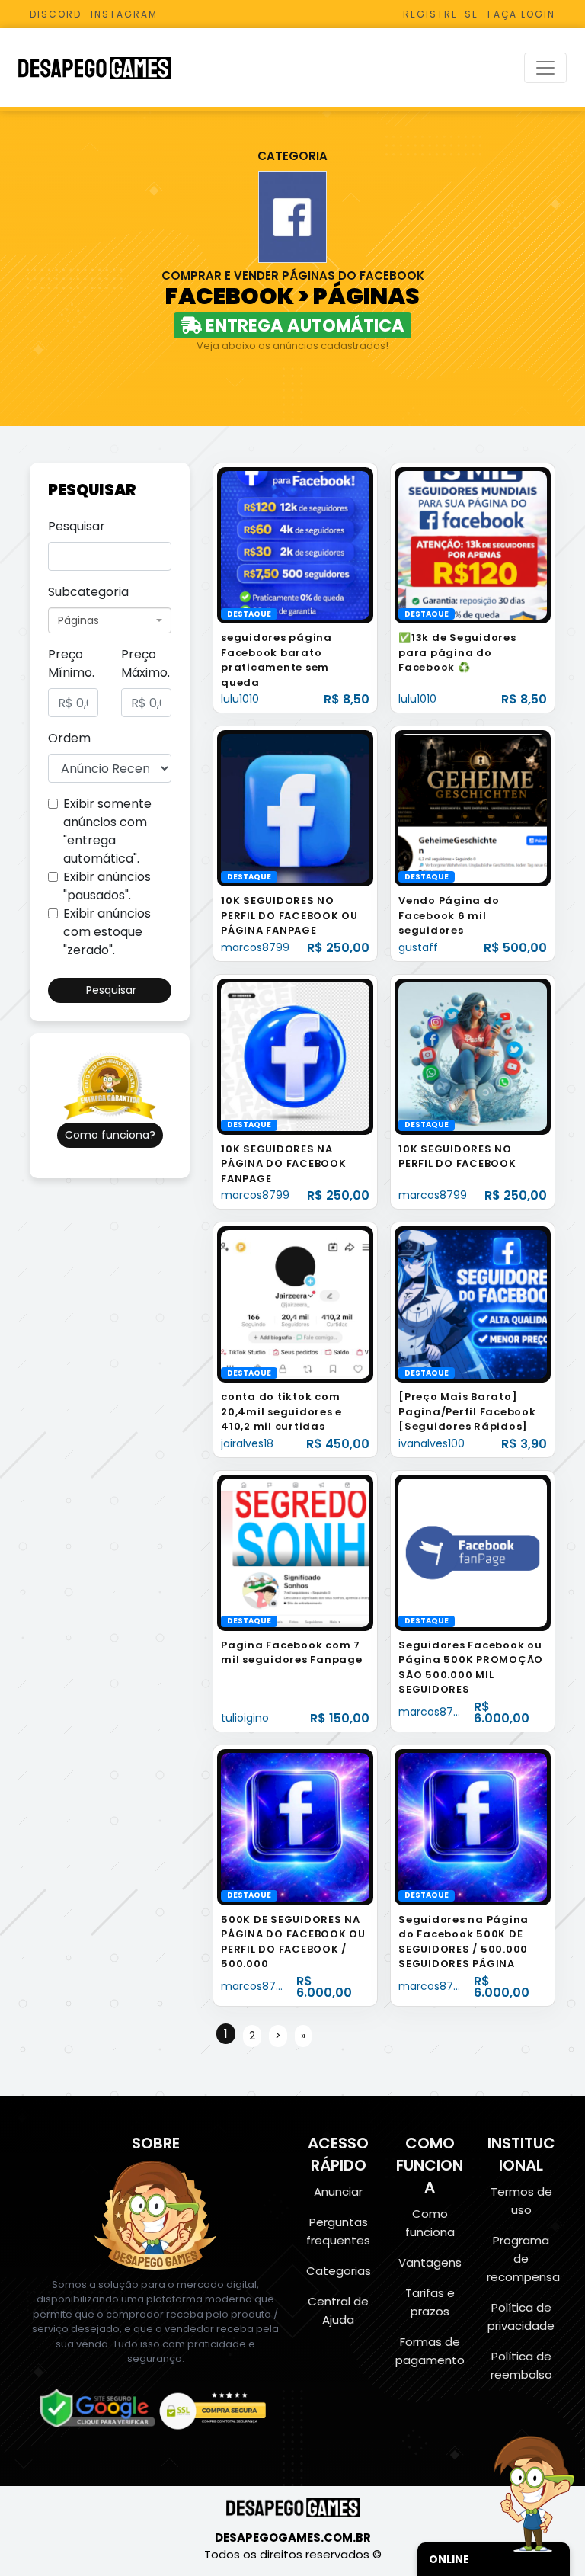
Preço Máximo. (145, 663)
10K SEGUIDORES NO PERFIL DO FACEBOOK (457, 1157)
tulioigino (245, 1718)
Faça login (521, 14)
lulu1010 (240, 699)
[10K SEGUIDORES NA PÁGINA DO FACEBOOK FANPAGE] (295, 1056)
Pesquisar (77, 526)
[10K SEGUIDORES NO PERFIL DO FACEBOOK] (473, 1056)
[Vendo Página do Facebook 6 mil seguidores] (473, 807)
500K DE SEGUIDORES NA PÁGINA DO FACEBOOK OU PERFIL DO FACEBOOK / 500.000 (293, 1942)
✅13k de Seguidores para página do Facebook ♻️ (457, 652)
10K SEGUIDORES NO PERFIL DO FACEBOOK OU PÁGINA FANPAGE (289, 915)
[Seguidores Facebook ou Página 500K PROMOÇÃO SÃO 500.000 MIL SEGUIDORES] (473, 1552)
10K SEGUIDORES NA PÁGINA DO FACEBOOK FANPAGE (284, 1164)
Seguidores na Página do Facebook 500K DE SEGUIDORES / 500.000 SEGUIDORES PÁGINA (464, 1942)
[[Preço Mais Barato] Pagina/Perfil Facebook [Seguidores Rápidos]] (473, 1304)
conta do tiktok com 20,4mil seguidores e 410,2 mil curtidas (281, 1411)
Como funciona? (110, 1135)
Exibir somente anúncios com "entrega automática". (107, 831)
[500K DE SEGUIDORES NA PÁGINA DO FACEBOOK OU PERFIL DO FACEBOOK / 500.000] (295, 1826)
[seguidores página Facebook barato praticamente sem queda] (295, 545)
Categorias (339, 2271)
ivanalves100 (432, 1443)
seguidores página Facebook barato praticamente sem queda (277, 660)
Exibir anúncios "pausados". (107, 886)
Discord (56, 14)
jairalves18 (247, 1443)
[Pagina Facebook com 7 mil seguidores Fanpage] (295, 1552)
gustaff (418, 947)
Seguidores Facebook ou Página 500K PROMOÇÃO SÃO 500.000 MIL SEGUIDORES (471, 1668)
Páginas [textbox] (78, 620)
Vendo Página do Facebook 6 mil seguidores (449, 915)
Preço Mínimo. (71, 663)
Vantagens (430, 2262)
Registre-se (441, 14)
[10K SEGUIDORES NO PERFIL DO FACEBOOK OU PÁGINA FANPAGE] (295, 807)
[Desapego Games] (104, 68)
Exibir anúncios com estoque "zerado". (107, 932)
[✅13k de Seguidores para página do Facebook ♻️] (473, 545)
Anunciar (338, 2192)
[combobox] (110, 620)
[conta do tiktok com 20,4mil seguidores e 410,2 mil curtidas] (295, 1304)
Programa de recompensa (523, 2259)
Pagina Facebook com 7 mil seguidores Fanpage (292, 1653)
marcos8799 (255, 947)
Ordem (69, 738)
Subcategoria (88, 592)
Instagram (124, 14)
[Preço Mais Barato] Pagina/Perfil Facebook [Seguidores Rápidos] (467, 1411)
